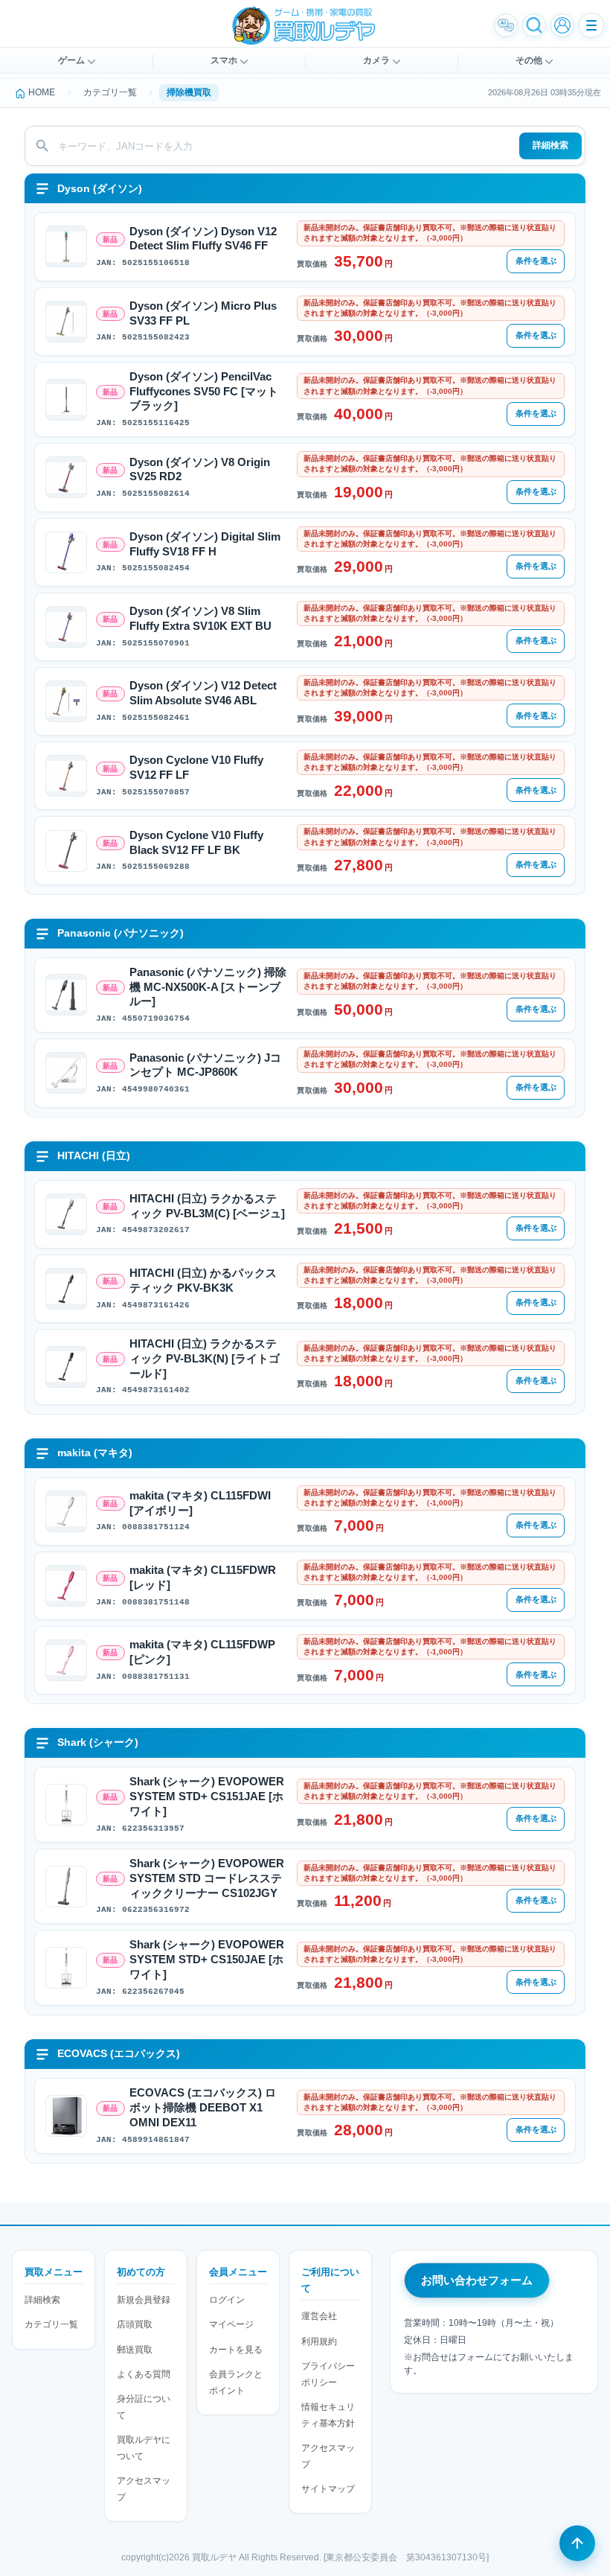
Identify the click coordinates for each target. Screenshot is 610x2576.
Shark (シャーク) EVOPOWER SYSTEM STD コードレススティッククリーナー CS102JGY (207, 1878)
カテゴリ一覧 (51, 2324)
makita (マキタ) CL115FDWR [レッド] (203, 1578)
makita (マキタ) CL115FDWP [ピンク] (202, 1652)
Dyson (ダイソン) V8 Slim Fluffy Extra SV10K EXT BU (200, 619)
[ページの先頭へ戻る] (577, 2543)
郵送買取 (135, 2350)
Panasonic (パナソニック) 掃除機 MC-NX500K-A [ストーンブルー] (208, 987)
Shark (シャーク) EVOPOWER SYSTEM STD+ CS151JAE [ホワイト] (207, 1796)
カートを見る (236, 2350)
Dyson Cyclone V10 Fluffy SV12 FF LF (196, 768)
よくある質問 (144, 2374)
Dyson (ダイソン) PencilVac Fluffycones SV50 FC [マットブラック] (204, 392)
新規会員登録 (144, 2300)
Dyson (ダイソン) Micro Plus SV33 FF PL (203, 313)
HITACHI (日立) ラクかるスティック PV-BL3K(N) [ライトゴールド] (205, 1359)
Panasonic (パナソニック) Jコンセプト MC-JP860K (205, 1065)
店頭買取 (135, 2324)
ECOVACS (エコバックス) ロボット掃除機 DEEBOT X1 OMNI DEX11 (203, 2108)
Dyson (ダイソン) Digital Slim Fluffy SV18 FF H (205, 544)
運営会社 (319, 2316)
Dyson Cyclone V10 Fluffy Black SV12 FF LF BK (196, 843)
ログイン (227, 2300)
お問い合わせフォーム (477, 2280)
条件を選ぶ (536, 261)
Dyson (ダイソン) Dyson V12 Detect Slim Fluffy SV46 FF (203, 239)
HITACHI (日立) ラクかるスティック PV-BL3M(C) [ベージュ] (207, 1206)
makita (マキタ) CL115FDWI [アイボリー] (200, 1503)
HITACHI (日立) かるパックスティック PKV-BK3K (203, 1281)
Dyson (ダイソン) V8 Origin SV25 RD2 (200, 470)
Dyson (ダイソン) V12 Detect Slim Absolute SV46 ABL (203, 693)
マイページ (231, 2324)
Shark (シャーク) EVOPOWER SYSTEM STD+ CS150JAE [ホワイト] (207, 1960)
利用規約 (319, 2341)
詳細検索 (550, 145)
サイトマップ (328, 2489)
